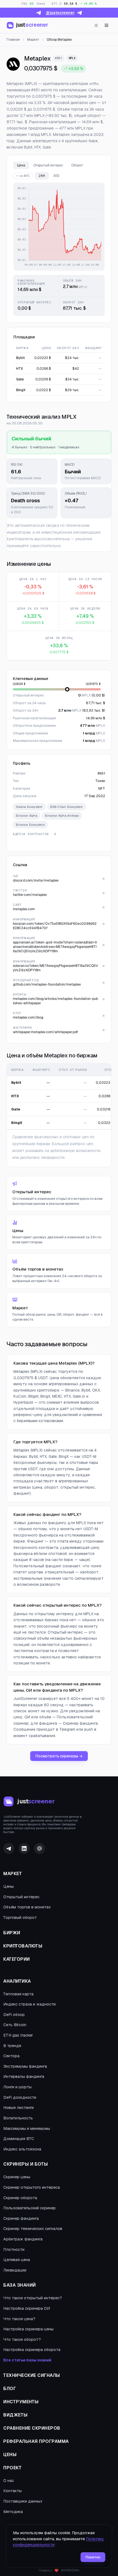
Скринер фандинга (21, 2218)
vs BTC (25, 176)
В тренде (12, 2046)
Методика (13, 2512)
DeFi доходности (20, 2097)
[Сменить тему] (96, 25)
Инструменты (21, 2402)
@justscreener (60, 13)
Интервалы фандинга (24, 2076)
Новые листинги (19, 2108)
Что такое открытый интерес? (33, 2298)
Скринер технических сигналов (33, 2229)
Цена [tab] (21, 165)
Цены (9, 1886)
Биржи (12, 1933)
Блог (10, 2389)
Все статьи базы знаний (27, 2360)
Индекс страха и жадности (29, 2004)
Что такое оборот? (22, 2339)
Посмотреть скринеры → (59, 1756)
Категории (17, 1959)
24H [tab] (42, 176)
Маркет (13, 1874)
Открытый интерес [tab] (48, 165)
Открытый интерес (21, 1897)
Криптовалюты (23, 1946)
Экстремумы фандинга (25, 2066)
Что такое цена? (19, 2319)
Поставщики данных (23, 2501)
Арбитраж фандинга (23, 2239)
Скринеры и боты (26, 2164)
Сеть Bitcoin (15, 2025)
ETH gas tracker (18, 2035)
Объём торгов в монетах (27, 1907)
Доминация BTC (19, 2139)
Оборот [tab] (77, 165)
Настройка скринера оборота (32, 2350)
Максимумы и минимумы (27, 2128)
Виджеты (16, 2415)
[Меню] (106, 25)
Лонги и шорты (17, 2087)
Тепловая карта (18, 1994)
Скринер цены (17, 2177)
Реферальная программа (36, 2441)
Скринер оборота (20, 2198)
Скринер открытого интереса (32, 2187)
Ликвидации (15, 2270)
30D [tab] (56, 176)
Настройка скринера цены (28, 2329)
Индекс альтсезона (22, 2149)
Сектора (11, 2056)
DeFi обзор (14, 2015)
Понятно (93, 2557)
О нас (9, 2481)
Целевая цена (17, 2260)
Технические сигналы (32, 2375)
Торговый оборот (20, 1917)
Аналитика (17, 1981)
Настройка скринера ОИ (27, 2308)
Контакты (12, 2491)
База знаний (20, 2285)
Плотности (14, 2249)
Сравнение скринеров (32, 2428)
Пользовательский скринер (29, 2208)
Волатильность (18, 2118)
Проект (12, 2468)
